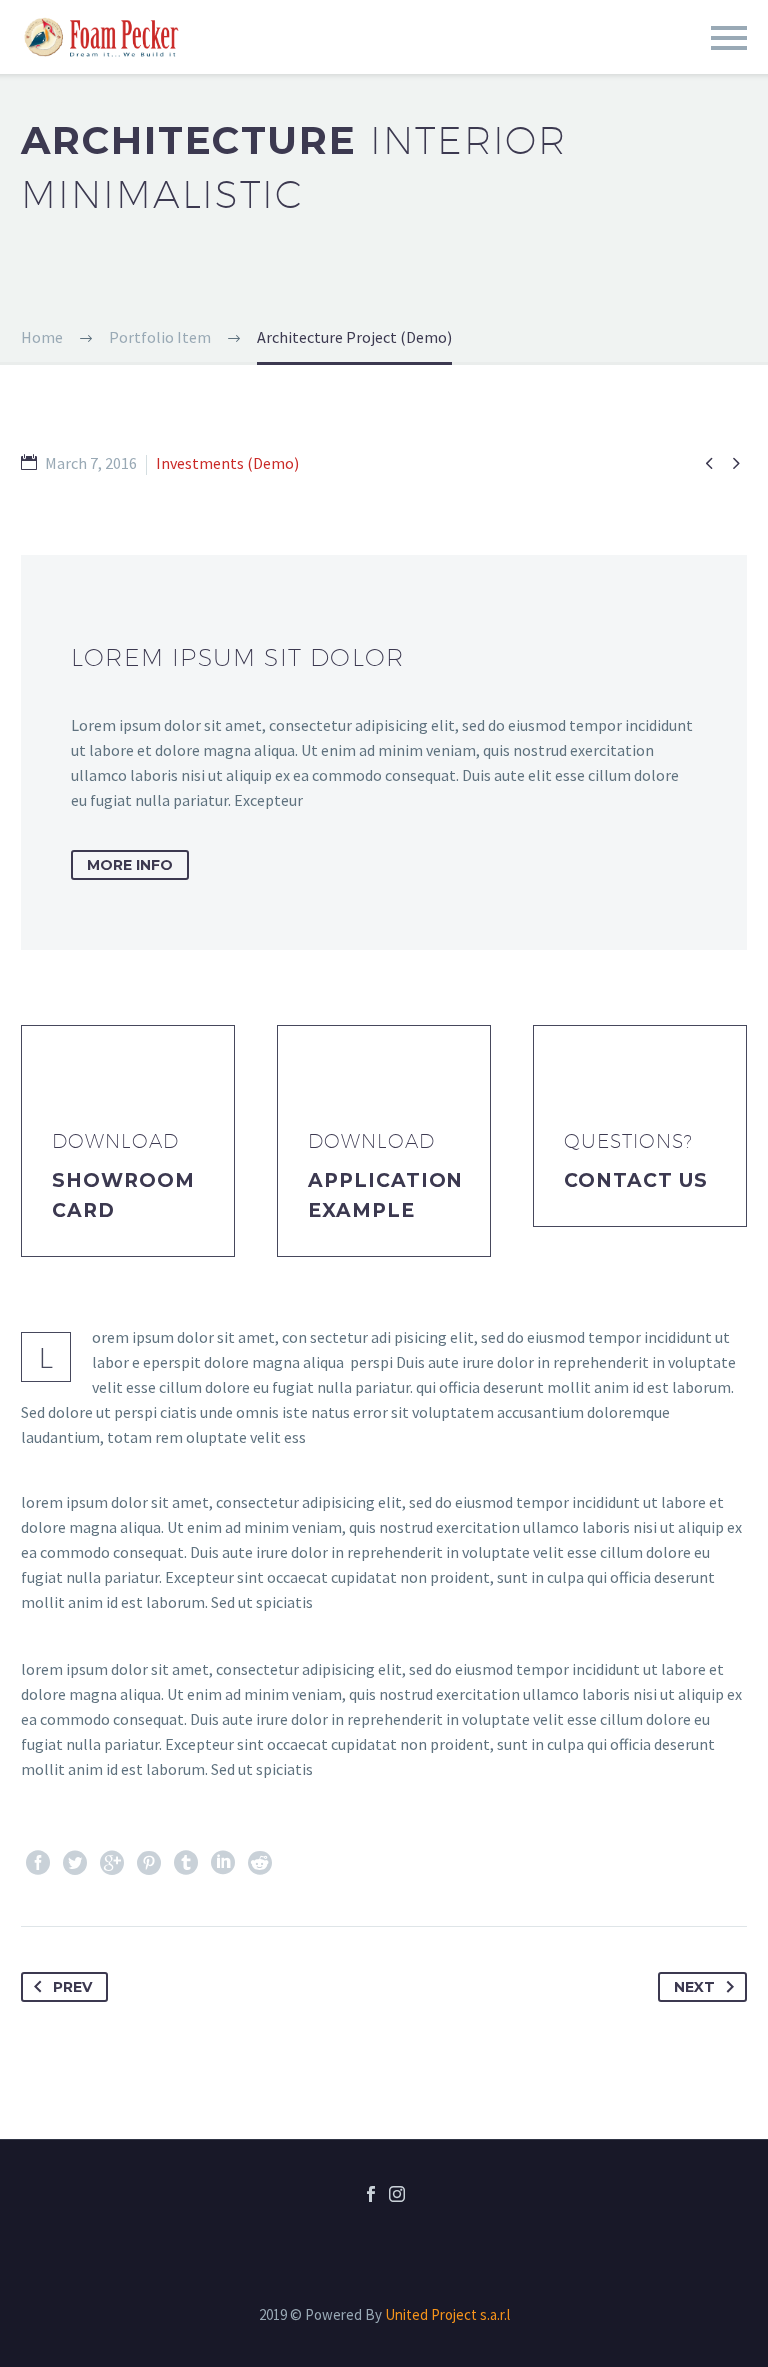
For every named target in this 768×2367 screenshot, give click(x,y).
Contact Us (636, 1180)
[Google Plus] (112, 1863)
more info (130, 865)
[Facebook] (38, 1863)
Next (694, 1987)
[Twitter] (75, 1863)
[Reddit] (260, 1863)
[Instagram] (397, 2194)
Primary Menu (729, 38)
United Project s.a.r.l (447, 2314)
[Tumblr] (186, 1863)
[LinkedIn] (223, 1863)
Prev (72, 1987)
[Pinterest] (149, 1863)
